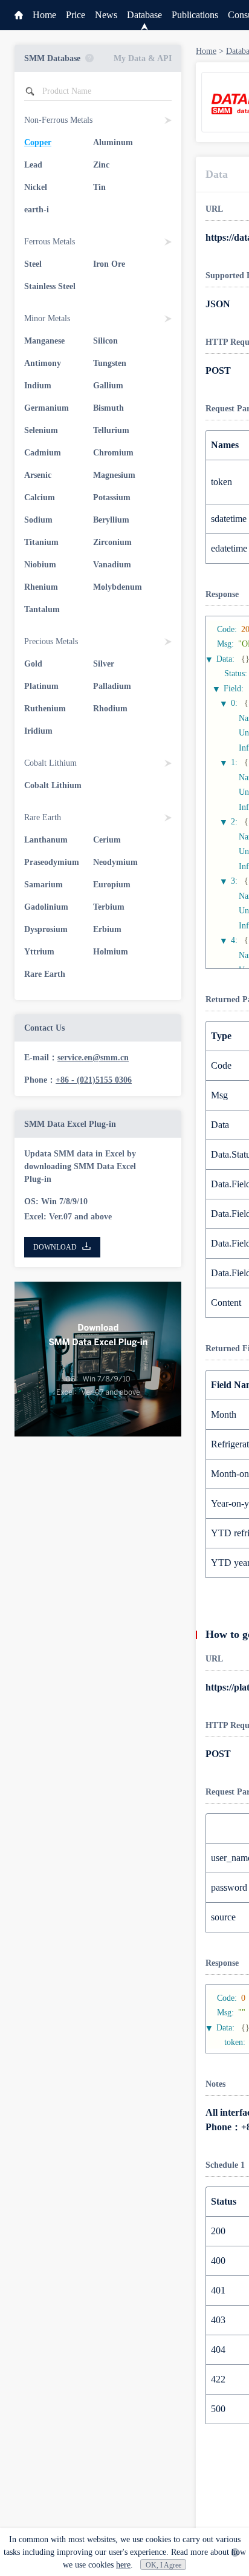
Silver (104, 664)
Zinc (101, 165)
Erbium (107, 929)
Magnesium (114, 475)
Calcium (40, 497)
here (123, 2565)
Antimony (43, 363)
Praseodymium (52, 862)
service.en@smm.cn (93, 1058)
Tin (99, 187)
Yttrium (39, 952)
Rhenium (41, 587)
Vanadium (112, 565)
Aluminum (113, 142)
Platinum (41, 686)
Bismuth (108, 408)
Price (76, 15)
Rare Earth (45, 974)
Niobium (40, 565)
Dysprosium (46, 929)
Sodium (38, 520)
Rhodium (110, 709)
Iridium (38, 731)
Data (217, 174)
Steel (33, 264)
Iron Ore (109, 264)
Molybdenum (118, 587)
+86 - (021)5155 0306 (94, 1080)
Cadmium (43, 453)
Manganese (44, 341)
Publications (195, 15)
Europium (112, 885)
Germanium (47, 408)
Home (44, 15)
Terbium (109, 907)
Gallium (108, 386)
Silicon (105, 341)
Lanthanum (46, 840)
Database (144, 15)
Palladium (112, 686)
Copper (38, 142)
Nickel (36, 187)
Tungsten (110, 363)
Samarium (44, 885)
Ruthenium (45, 709)
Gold (33, 664)
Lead (33, 165)
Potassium (112, 497)
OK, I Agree (163, 2565)
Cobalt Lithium (53, 785)
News (106, 15)
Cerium (107, 840)
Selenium (41, 430)
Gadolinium (46, 907)
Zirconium (112, 542)
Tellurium (111, 430)
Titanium (41, 542)
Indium (38, 386)
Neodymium (115, 862)
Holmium (111, 952)
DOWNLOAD (55, 1247)
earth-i (37, 210)
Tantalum (42, 609)
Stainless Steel (50, 286)
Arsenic (38, 475)
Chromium (113, 453)
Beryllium (111, 520)
